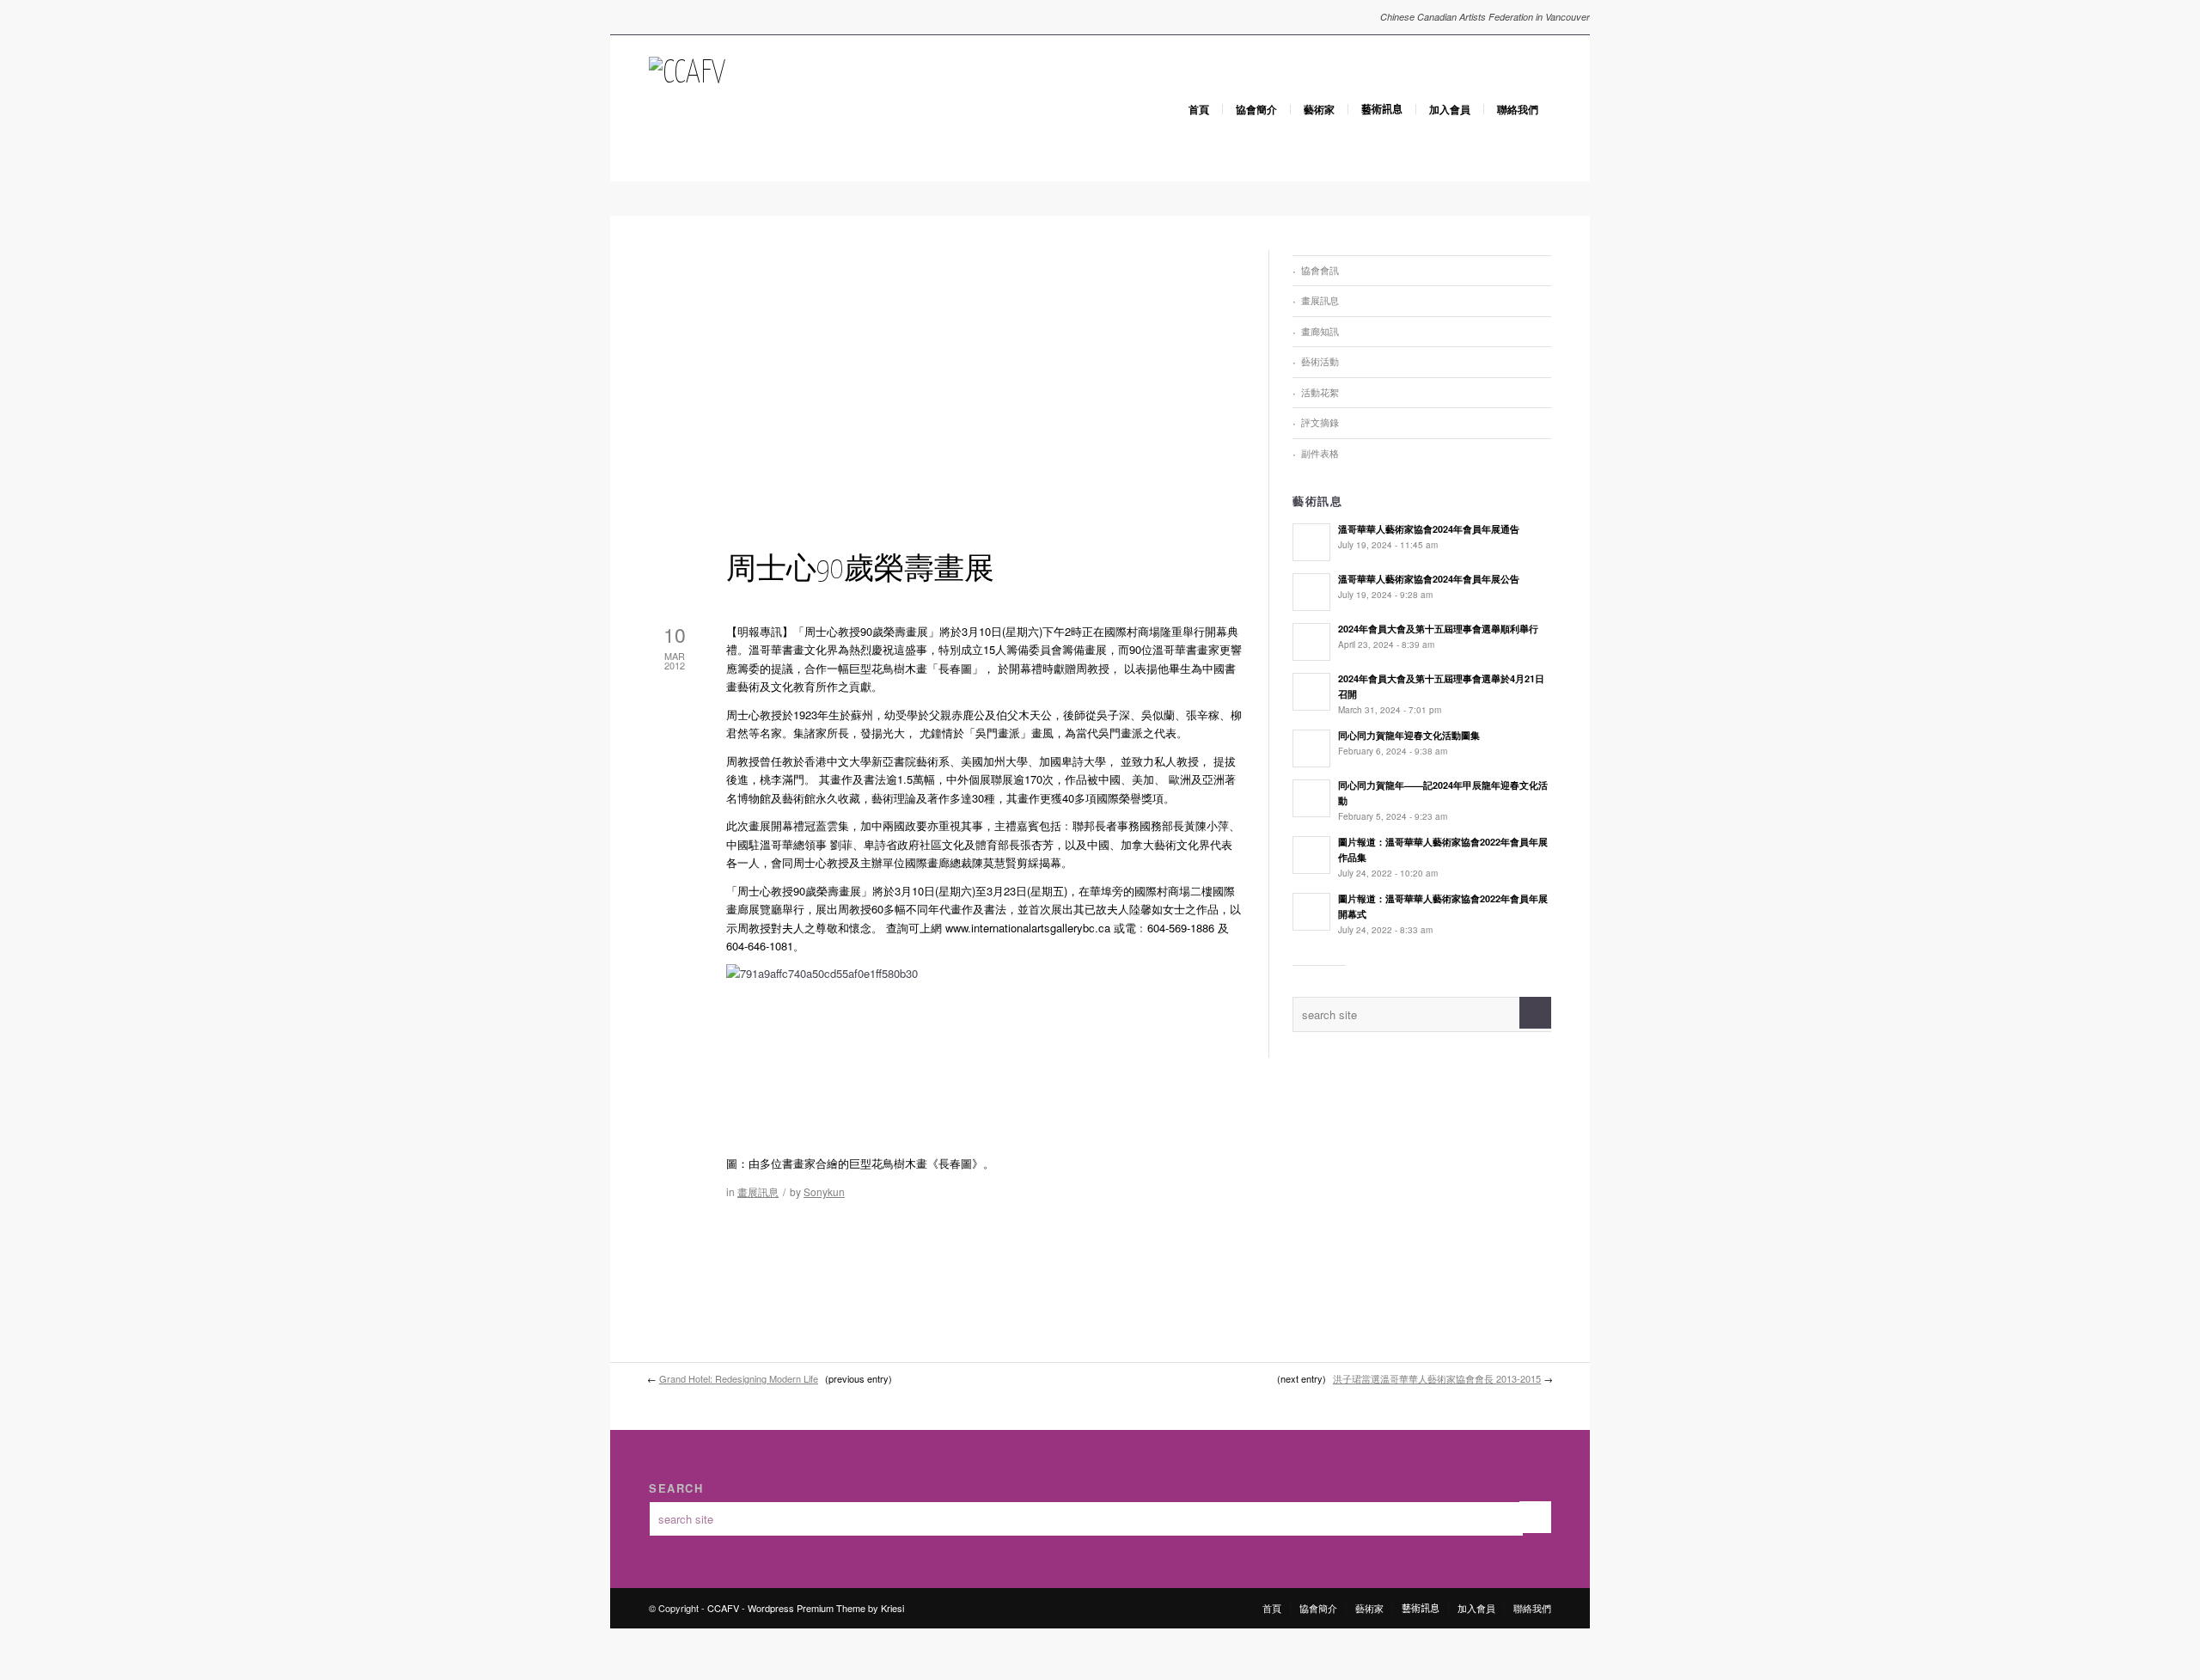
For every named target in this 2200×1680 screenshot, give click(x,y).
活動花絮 (1320, 392)
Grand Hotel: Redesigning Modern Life (739, 1378)
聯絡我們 (1518, 109)
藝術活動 (1320, 361)
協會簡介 (1256, 109)
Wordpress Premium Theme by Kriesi (826, 1608)
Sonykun (824, 1191)
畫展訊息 (758, 1191)
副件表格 (1320, 453)
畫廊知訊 (1320, 331)
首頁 (1199, 109)
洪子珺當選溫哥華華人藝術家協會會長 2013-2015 (1437, 1378)
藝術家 (1319, 109)
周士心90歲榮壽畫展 (860, 570)
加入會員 (1450, 109)
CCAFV (723, 1608)
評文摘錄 (1320, 422)
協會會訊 (1320, 270)
